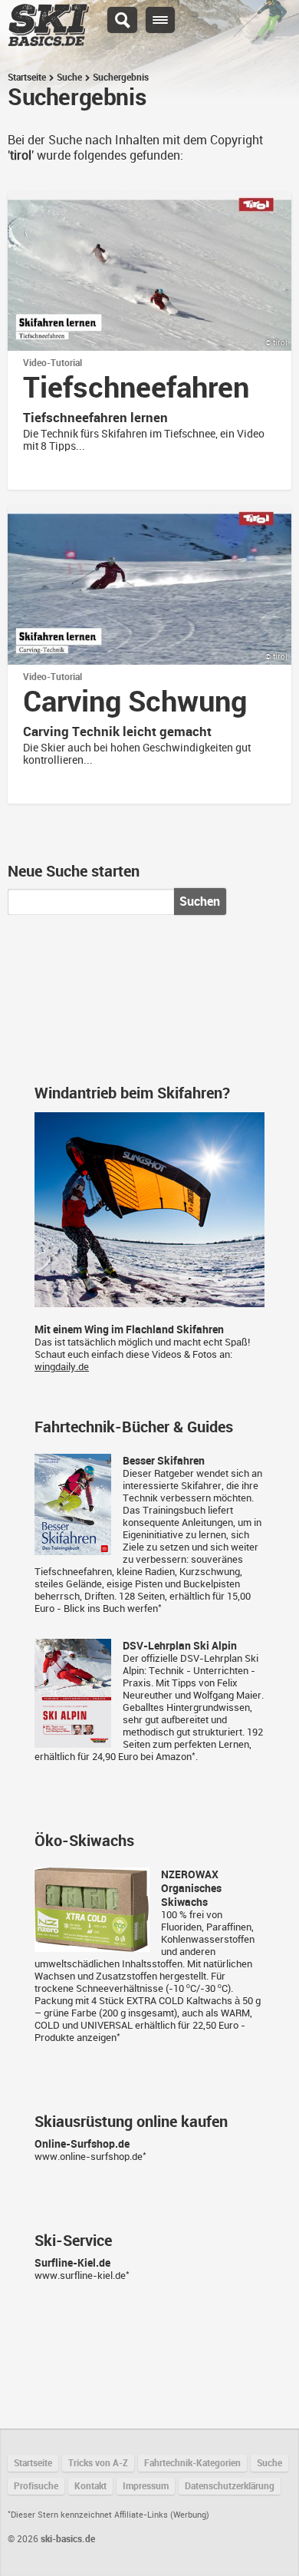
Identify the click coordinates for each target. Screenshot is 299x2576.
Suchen (200, 902)
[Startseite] (48, 39)
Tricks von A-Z (98, 2463)
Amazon (174, 1757)
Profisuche (36, 2486)
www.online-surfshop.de (89, 2157)
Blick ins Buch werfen (111, 1608)
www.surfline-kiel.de (80, 2275)
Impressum (146, 2486)
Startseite (27, 78)
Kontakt (90, 2486)
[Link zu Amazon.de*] (73, 1549)
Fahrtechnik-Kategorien (192, 2463)
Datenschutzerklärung (230, 2486)
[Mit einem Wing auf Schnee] (149, 1301)
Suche (69, 78)
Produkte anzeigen (76, 2038)
